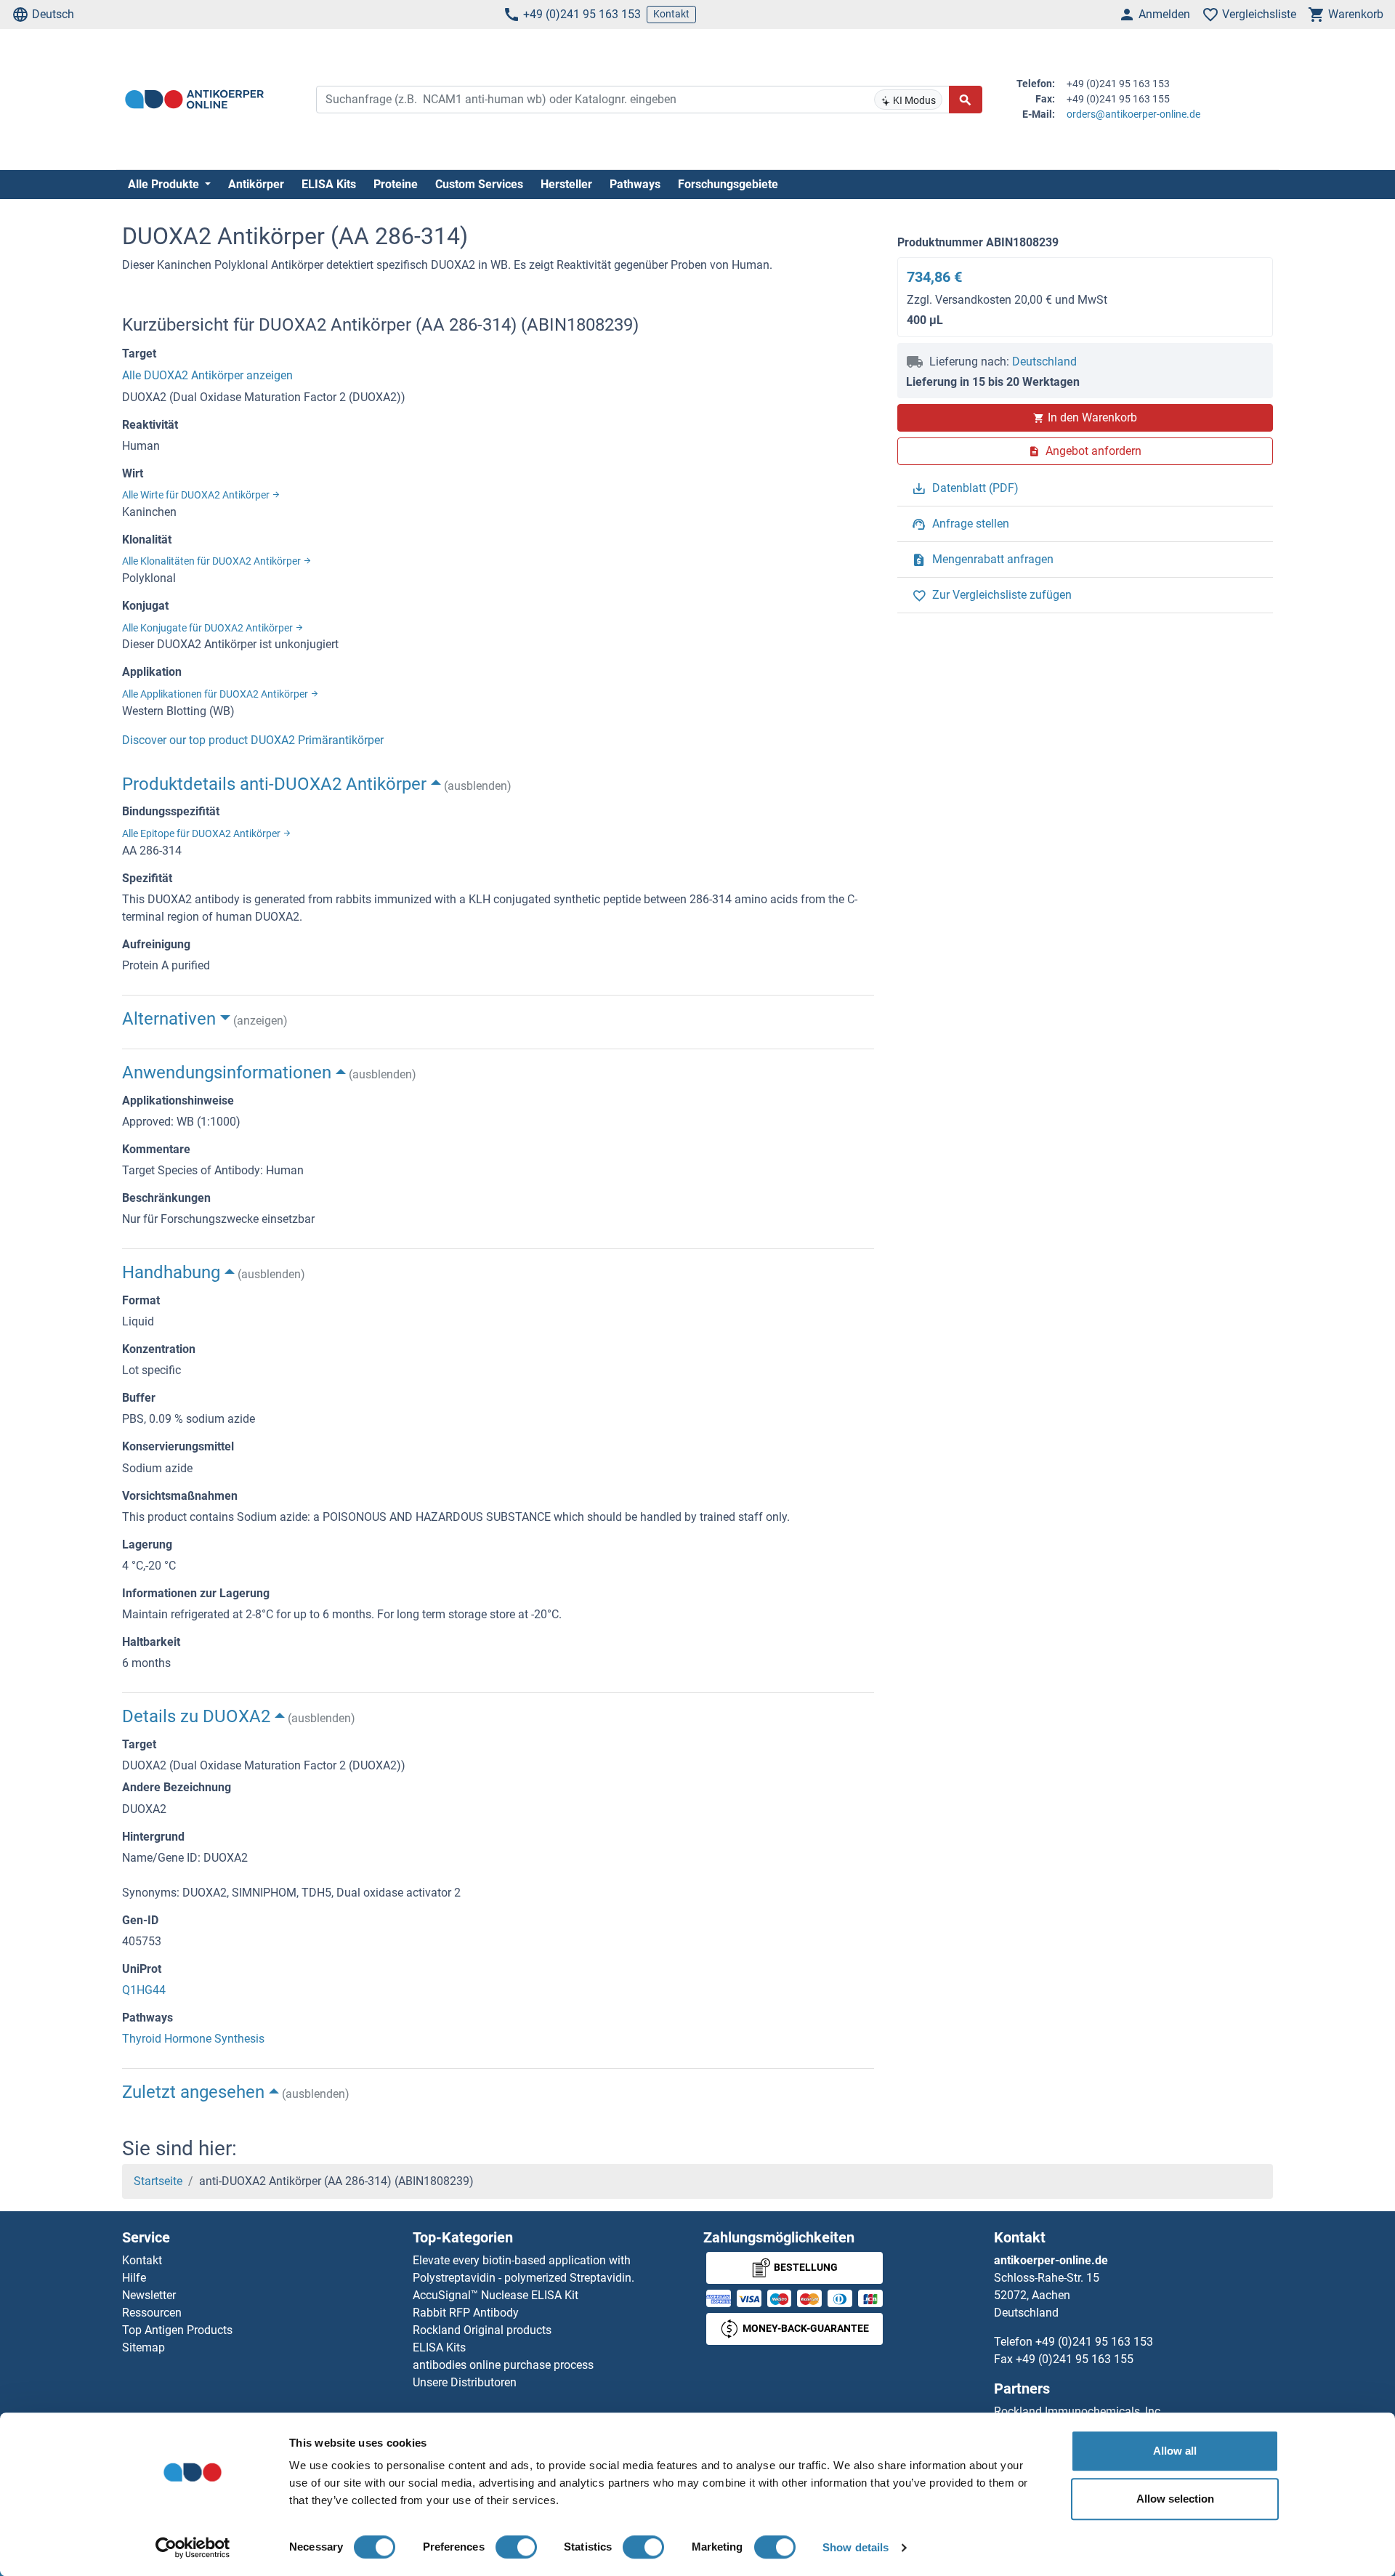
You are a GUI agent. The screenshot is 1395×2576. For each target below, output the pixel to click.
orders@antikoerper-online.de (1133, 114)
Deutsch (53, 14)
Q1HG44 (144, 1990)
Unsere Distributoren (465, 2382)
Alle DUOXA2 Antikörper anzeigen (207, 375)
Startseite (158, 2181)
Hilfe (134, 2278)
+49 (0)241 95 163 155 (1075, 2359)
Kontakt (671, 14)
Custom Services (479, 184)
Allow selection (1175, 2499)
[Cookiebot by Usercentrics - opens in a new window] (193, 2548)
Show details (856, 2547)
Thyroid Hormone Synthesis (193, 2039)
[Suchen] (966, 100)
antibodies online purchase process (503, 2365)
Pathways (635, 184)
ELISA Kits (329, 184)
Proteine (396, 184)
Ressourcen (152, 2313)
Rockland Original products (482, 2330)
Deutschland (1044, 362)
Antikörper (256, 184)
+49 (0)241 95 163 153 (582, 14)
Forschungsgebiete (728, 184)
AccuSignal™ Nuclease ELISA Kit (496, 2295)
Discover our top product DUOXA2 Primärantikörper (253, 740)
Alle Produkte (165, 184)
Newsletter (149, 2295)
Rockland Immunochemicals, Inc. (1079, 2411)
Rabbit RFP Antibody (466, 2313)
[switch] (516, 2547)
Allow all (1175, 2451)
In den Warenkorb (1092, 417)
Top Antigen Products (177, 2330)
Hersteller (566, 184)
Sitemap (143, 2347)
